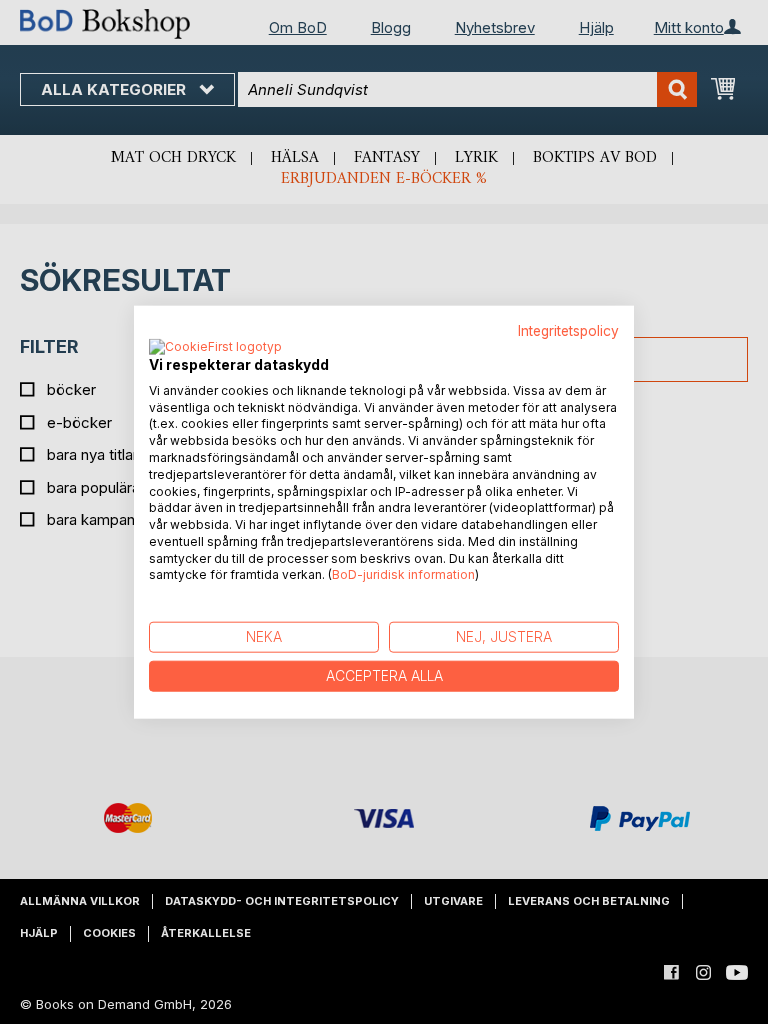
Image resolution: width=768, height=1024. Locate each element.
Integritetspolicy (568, 331)
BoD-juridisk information (403, 574)
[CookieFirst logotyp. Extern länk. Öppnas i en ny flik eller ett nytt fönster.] (215, 347)
